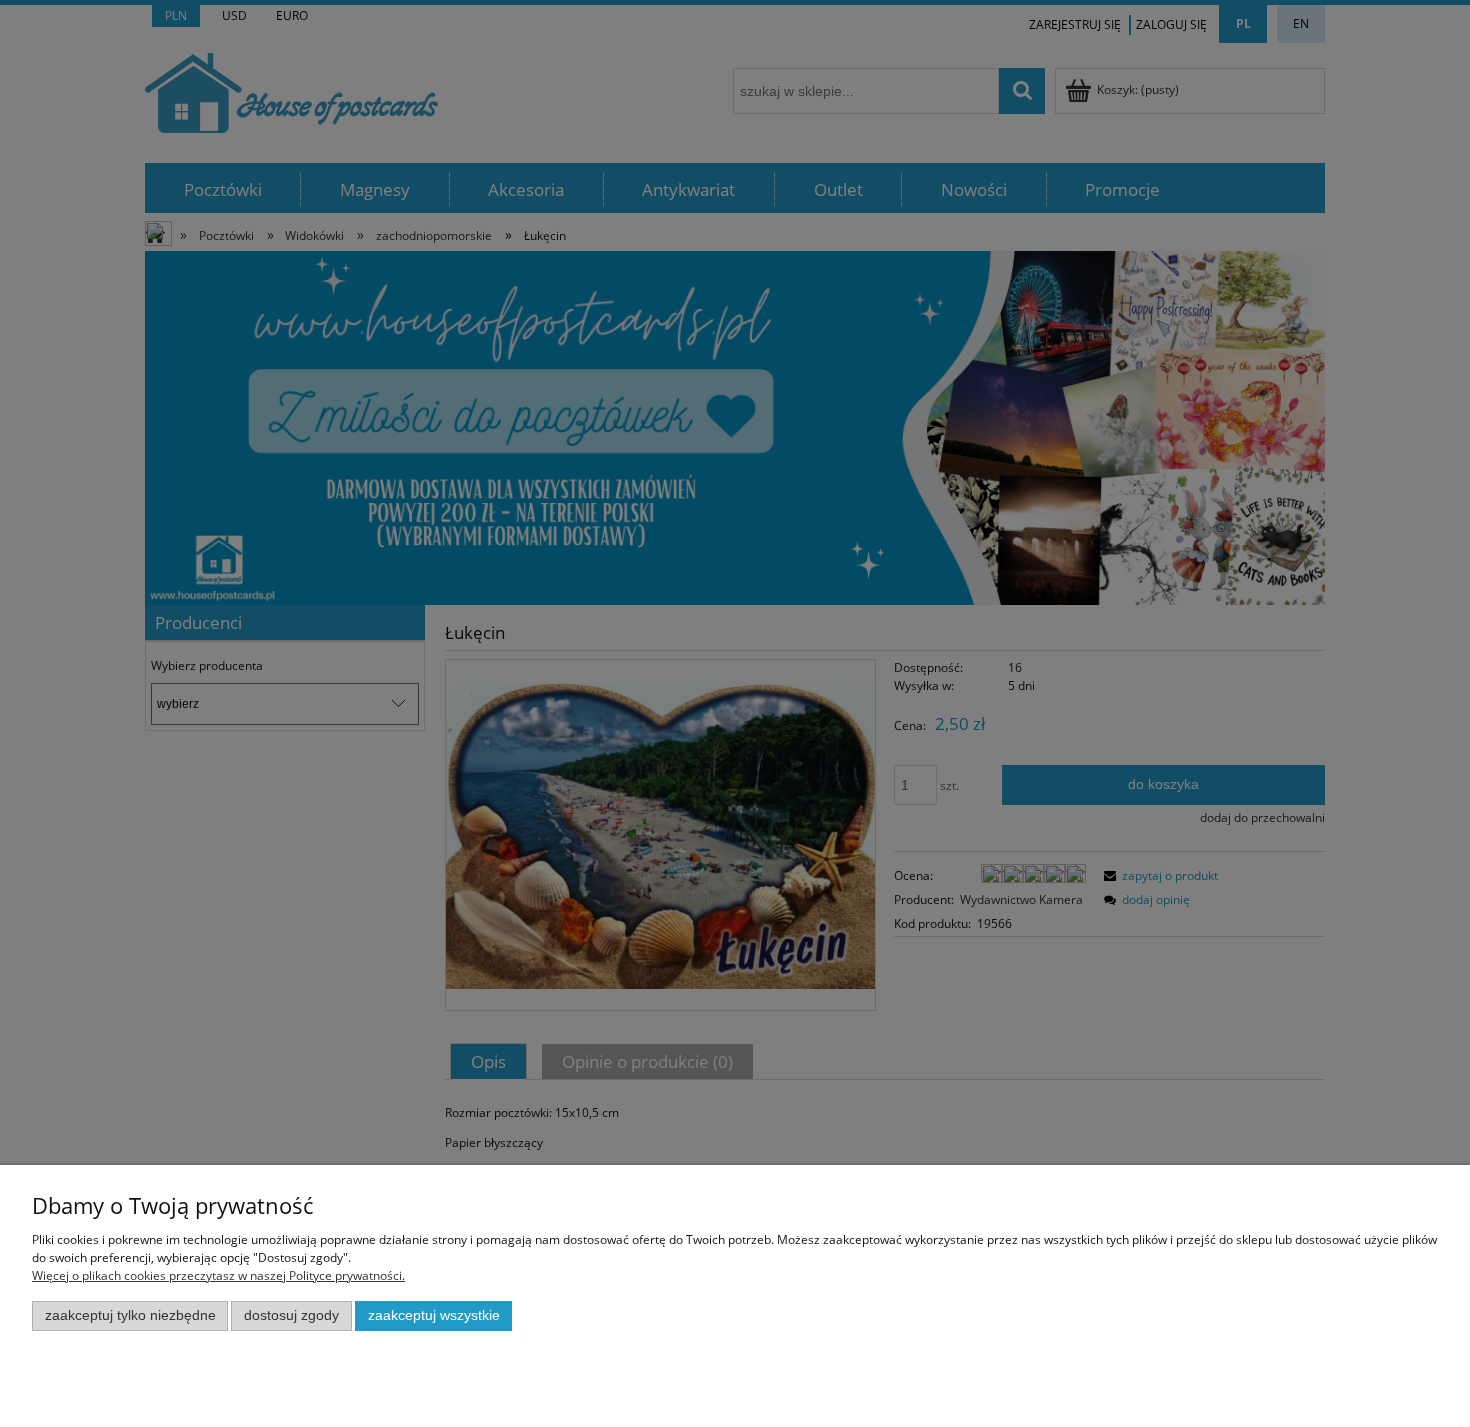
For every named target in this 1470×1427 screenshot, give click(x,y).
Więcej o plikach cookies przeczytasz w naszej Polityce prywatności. (218, 1275)
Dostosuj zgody (291, 1315)
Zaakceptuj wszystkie (434, 1315)
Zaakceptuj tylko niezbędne (130, 1315)
